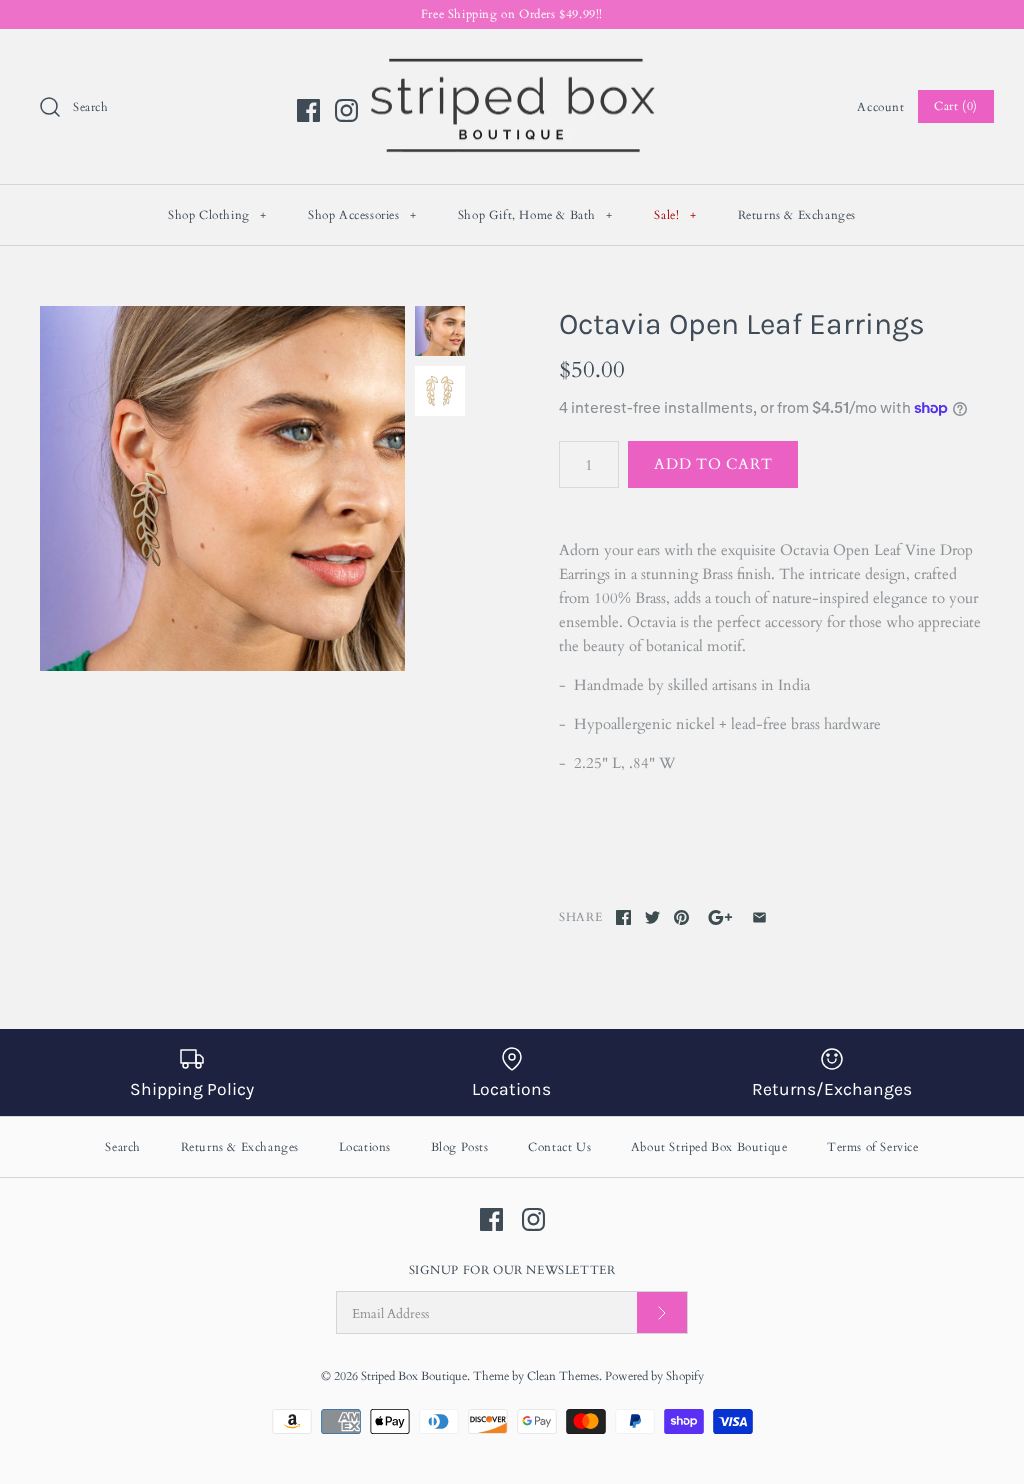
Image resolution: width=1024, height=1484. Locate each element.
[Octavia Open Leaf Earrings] (222, 488)
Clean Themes (563, 1376)
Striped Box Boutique (414, 1376)
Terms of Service (873, 1147)
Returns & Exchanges (797, 215)
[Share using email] (759, 917)
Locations (365, 1147)
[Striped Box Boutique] (512, 61)
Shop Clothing (217, 215)
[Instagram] (346, 110)
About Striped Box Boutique (709, 1147)
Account (880, 107)
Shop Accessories (362, 215)
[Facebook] (308, 110)
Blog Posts (460, 1147)
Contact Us (559, 1147)
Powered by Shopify (654, 1376)
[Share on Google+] (720, 917)
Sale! (675, 215)
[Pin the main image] (681, 917)
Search (123, 1147)
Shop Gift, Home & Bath (535, 215)
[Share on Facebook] (623, 917)
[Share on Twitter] (652, 917)
